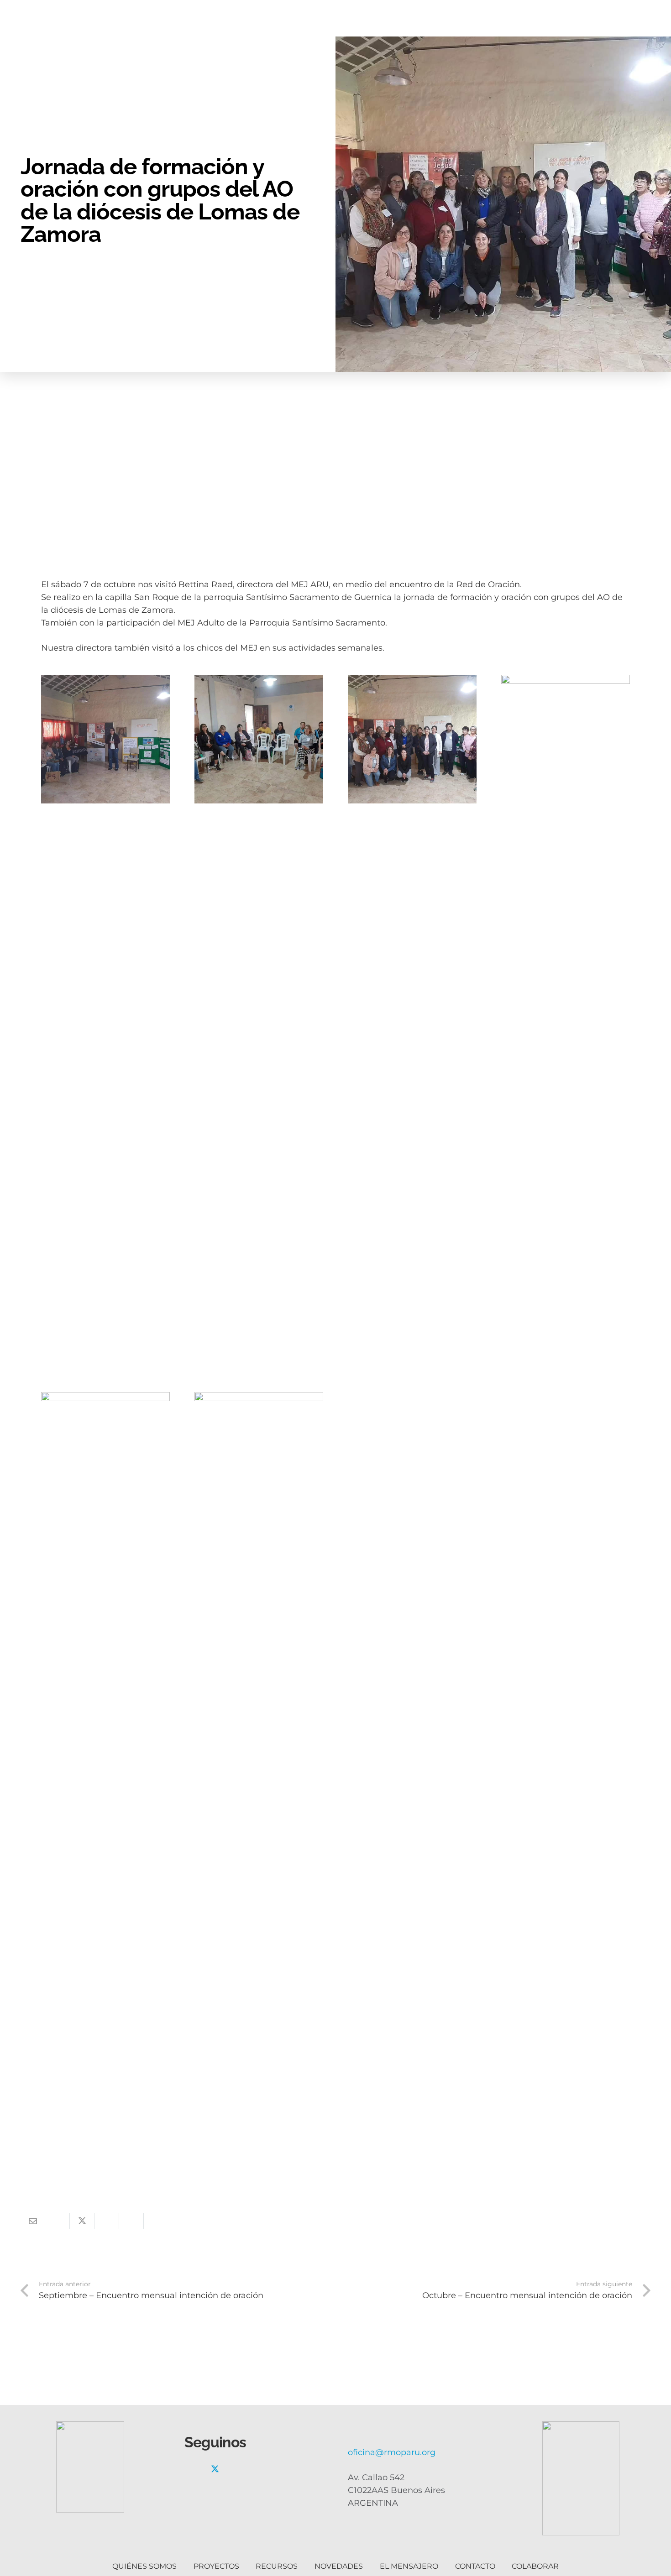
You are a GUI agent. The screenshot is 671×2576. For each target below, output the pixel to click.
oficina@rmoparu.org (392, 2452)
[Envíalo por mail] (33, 2221)
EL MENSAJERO (409, 2566)
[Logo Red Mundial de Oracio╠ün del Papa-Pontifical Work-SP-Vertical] (581, 2478)
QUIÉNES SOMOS (144, 2566)
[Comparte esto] (58, 2221)
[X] (215, 2469)
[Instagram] (236, 2469)
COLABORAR (535, 2566)
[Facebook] (195, 2469)
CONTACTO (475, 2566)
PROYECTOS (216, 2566)
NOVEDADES (339, 2566)
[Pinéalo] (107, 2221)
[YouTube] (256, 2469)
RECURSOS (277, 2566)
